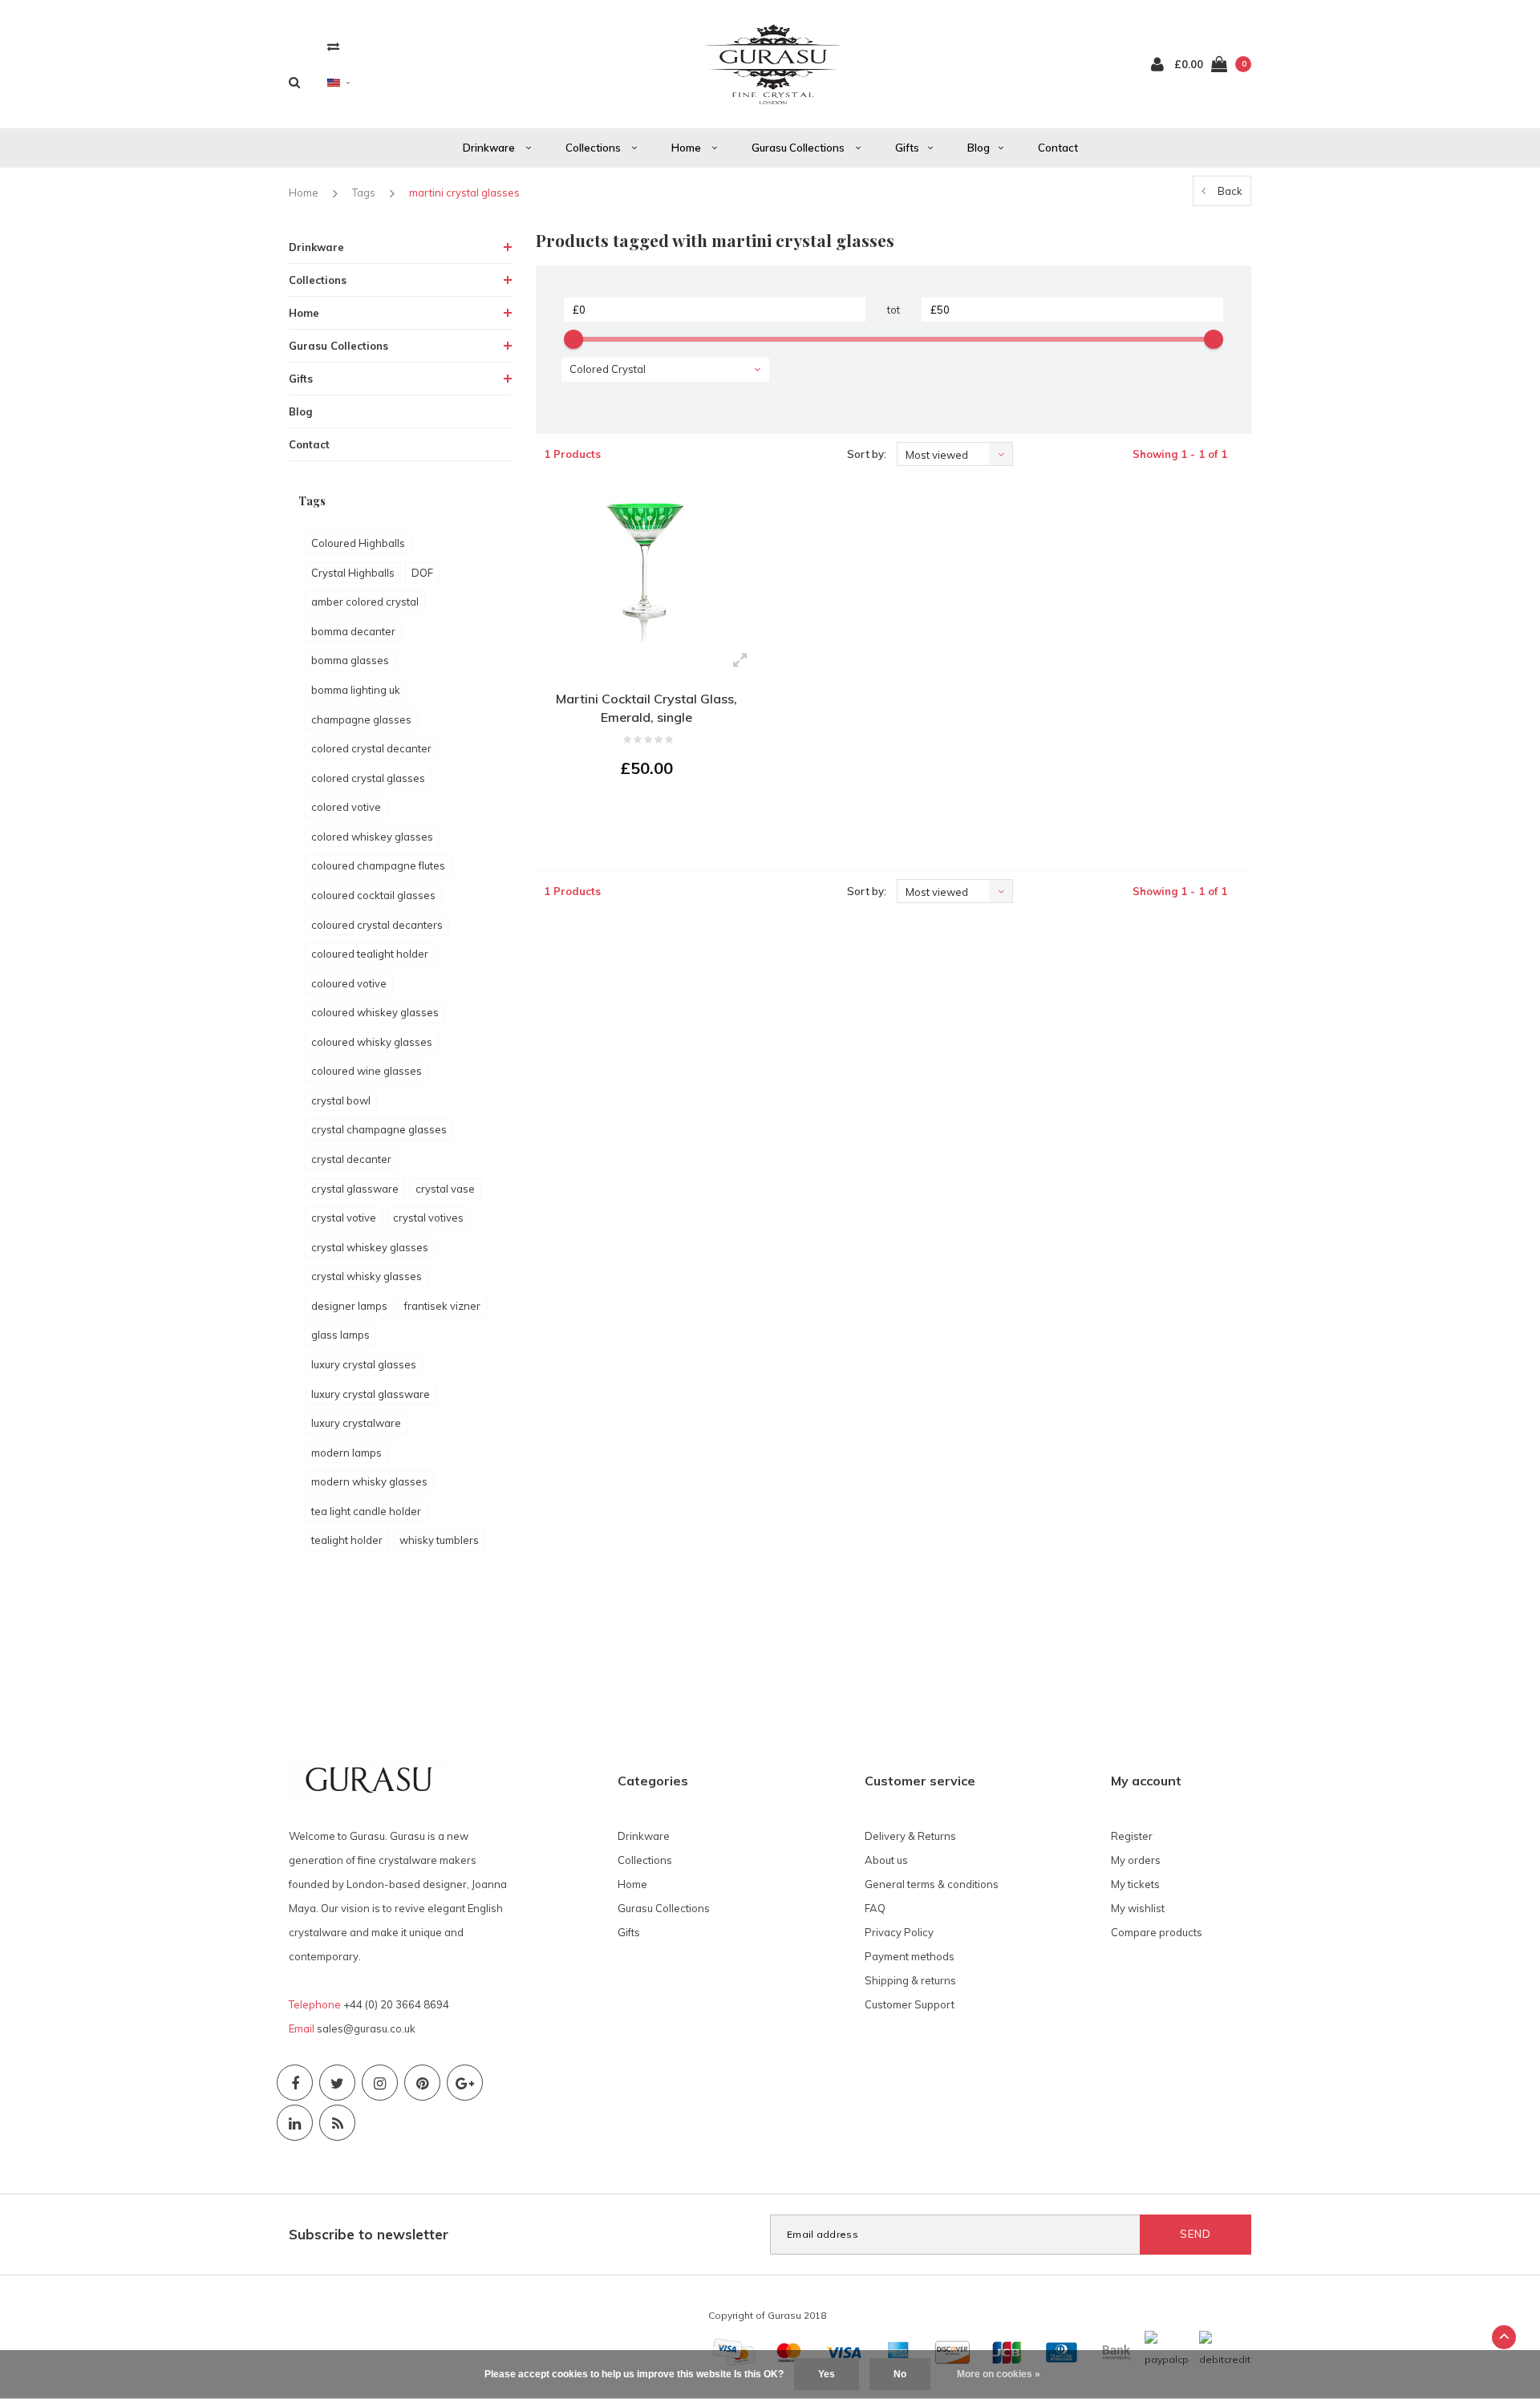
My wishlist (1138, 1908)
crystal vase (445, 1189)
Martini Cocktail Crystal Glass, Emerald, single (646, 708)
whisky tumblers (439, 1540)
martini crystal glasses (464, 192)
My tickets (1135, 1884)
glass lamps (340, 1335)
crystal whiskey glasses (370, 1247)
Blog (979, 148)
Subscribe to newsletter (369, 2234)
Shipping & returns (910, 1980)
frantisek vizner (442, 1306)
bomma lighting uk (356, 690)
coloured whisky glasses (372, 1042)
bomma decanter (353, 631)
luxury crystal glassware (371, 1394)
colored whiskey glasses (372, 837)
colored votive (346, 807)
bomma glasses (350, 660)
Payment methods (910, 1956)
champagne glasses (361, 719)
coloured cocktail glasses (373, 895)
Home (687, 148)
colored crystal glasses (368, 778)
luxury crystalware (356, 1423)
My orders (1136, 1860)
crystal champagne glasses (379, 1129)
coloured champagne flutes (378, 865)
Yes (827, 2374)
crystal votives (428, 1218)
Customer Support (910, 2004)
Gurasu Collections (799, 148)
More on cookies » (999, 2374)
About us (886, 1860)
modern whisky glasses (369, 1481)
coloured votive (349, 983)
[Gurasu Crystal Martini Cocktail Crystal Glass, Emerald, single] (647, 564)
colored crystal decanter (371, 748)
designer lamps (349, 1306)
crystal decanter (351, 1159)
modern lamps (346, 1453)
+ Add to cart (637, 812)
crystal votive (344, 1218)
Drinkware (490, 148)
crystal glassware (355, 1189)
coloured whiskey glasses (375, 1012)
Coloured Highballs (358, 543)
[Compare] (333, 46)
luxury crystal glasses (364, 1364)
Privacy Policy (899, 1932)
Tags (364, 192)
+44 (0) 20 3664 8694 (396, 2004)
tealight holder (347, 1540)
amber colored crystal (365, 602)
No (900, 2374)
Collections (594, 148)
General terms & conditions (932, 1884)
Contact (1058, 148)
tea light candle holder (366, 1511)
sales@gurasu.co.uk (366, 2028)
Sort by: (867, 454)
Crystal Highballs (353, 573)
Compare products (1157, 1932)
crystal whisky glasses (367, 1276)
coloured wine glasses (367, 1071)
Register (1132, 1836)
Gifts (907, 148)
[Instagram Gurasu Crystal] (380, 2083)
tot (894, 310)
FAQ (875, 1908)
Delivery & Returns (910, 1836)
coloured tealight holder (370, 954)
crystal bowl (341, 1100)
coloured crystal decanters (377, 925)
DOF (422, 573)
